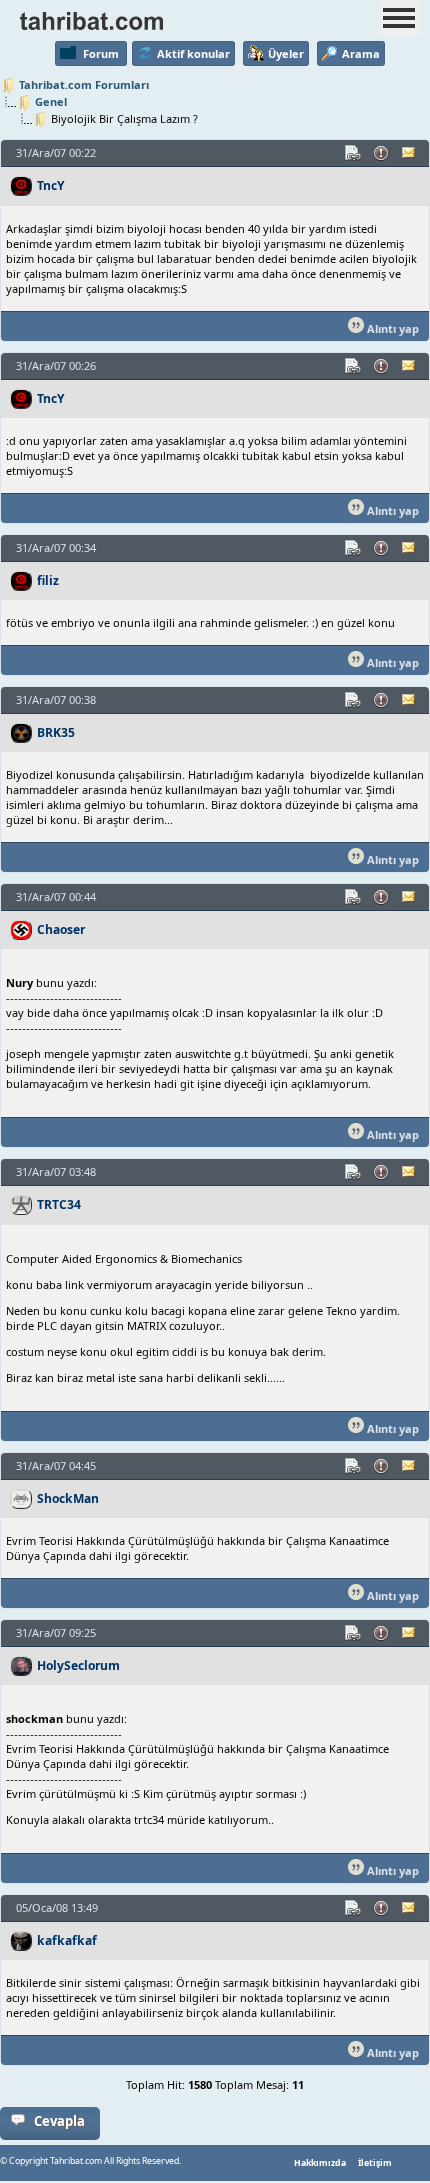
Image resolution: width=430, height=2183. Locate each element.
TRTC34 (59, 1204)
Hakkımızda (320, 2163)
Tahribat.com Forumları (84, 84)
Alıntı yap (391, 328)
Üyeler (286, 53)
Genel (51, 101)
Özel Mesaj (410, 153)
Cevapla (59, 2121)
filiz (48, 580)
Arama (361, 53)
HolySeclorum (78, 1665)
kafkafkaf (67, 1940)
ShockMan (68, 1498)
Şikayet (382, 153)
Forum (101, 53)
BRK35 (56, 732)
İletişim (375, 2163)
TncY (51, 185)
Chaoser (61, 929)
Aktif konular (193, 53)
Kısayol (354, 153)
